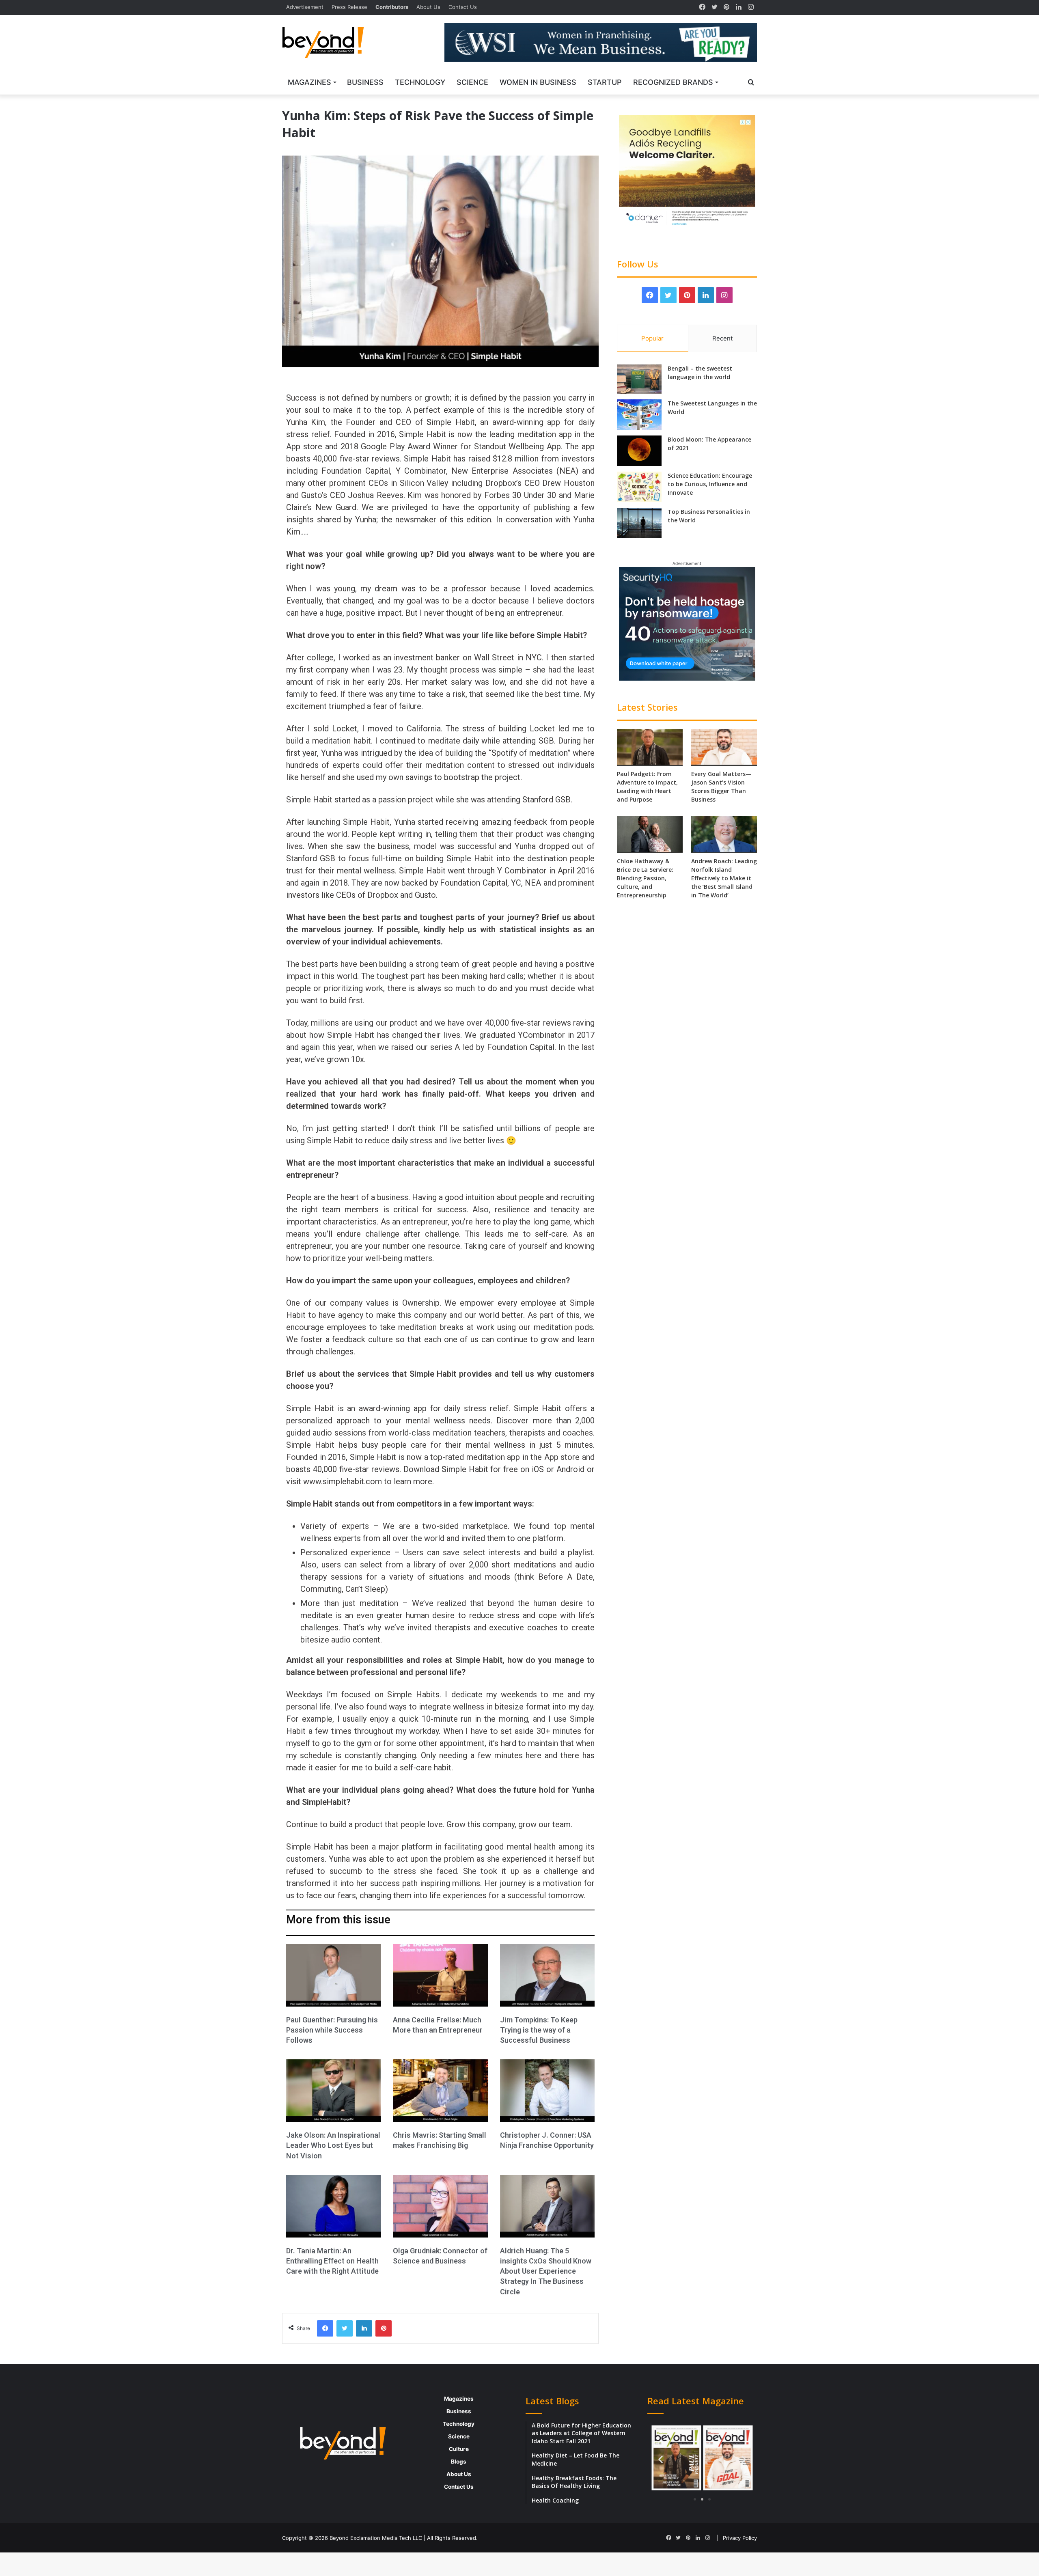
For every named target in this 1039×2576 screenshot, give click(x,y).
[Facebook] (702, 7)
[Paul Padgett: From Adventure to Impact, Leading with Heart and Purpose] (650, 747)
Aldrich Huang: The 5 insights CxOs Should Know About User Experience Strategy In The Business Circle (546, 2271)
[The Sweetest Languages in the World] (639, 415)
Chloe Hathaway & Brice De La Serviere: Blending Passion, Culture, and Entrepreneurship (645, 878)
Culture (459, 2449)
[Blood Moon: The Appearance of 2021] (639, 451)
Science (472, 82)
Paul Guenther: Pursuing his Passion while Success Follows (332, 2030)
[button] (661, 2459)
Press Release (349, 7)
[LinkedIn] (739, 7)
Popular (652, 338)
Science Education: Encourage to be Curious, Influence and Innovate (710, 484)
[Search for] (751, 82)
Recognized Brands (673, 82)
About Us (428, 7)
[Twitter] (714, 7)
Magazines (309, 82)
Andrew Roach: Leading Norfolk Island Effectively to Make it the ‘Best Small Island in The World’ (724, 878)
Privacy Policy (740, 2538)
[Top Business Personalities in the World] (639, 523)
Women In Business (538, 82)
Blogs (459, 2462)
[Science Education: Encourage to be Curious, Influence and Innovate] (639, 487)
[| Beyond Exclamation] (323, 43)
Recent (722, 338)
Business (365, 82)
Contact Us (463, 7)
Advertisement (305, 7)
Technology (420, 82)
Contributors (392, 7)
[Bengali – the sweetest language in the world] (639, 379)
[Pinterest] (726, 7)
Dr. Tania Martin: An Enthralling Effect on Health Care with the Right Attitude (332, 2261)
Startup (605, 82)
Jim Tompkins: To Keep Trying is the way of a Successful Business (539, 2030)
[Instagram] (751, 7)
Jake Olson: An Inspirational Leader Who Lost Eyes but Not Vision (333, 2145)
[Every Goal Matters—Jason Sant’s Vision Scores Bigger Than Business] (724, 747)
